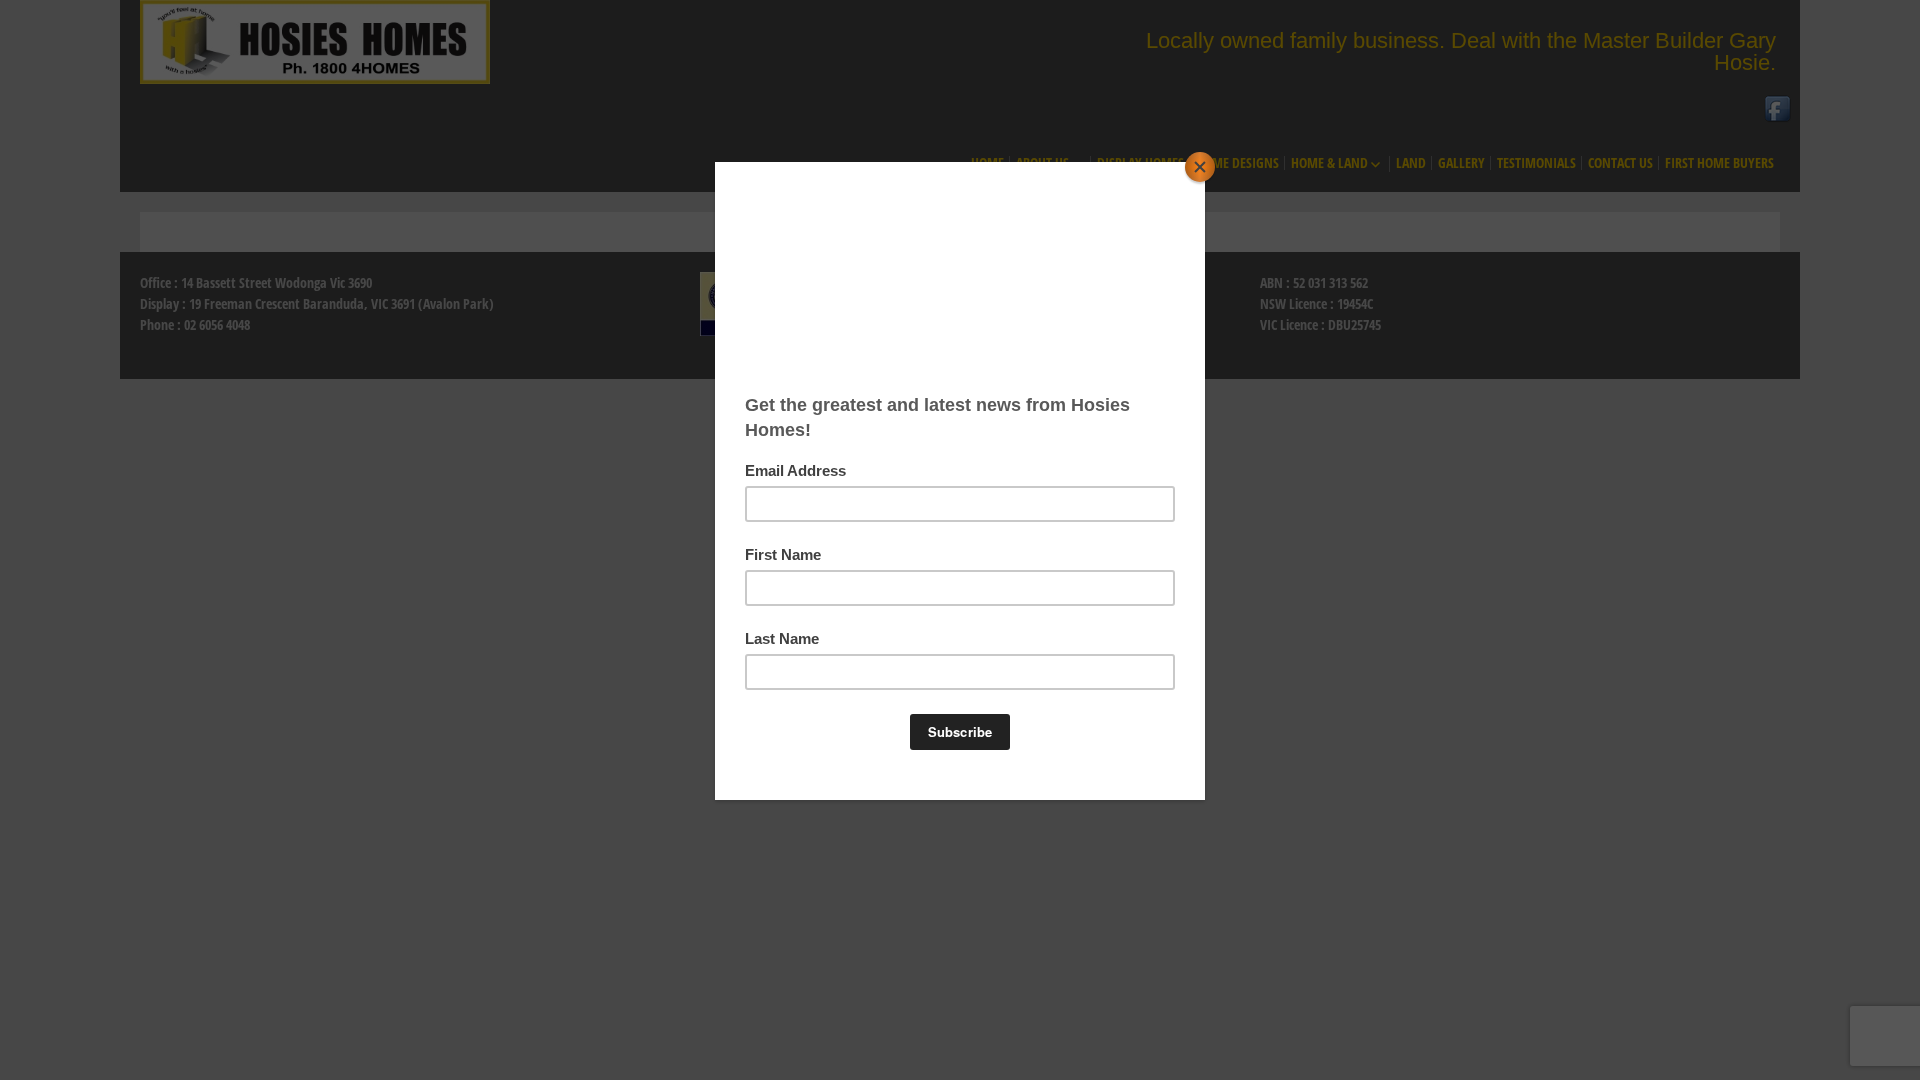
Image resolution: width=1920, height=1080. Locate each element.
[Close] (1200, 167)
